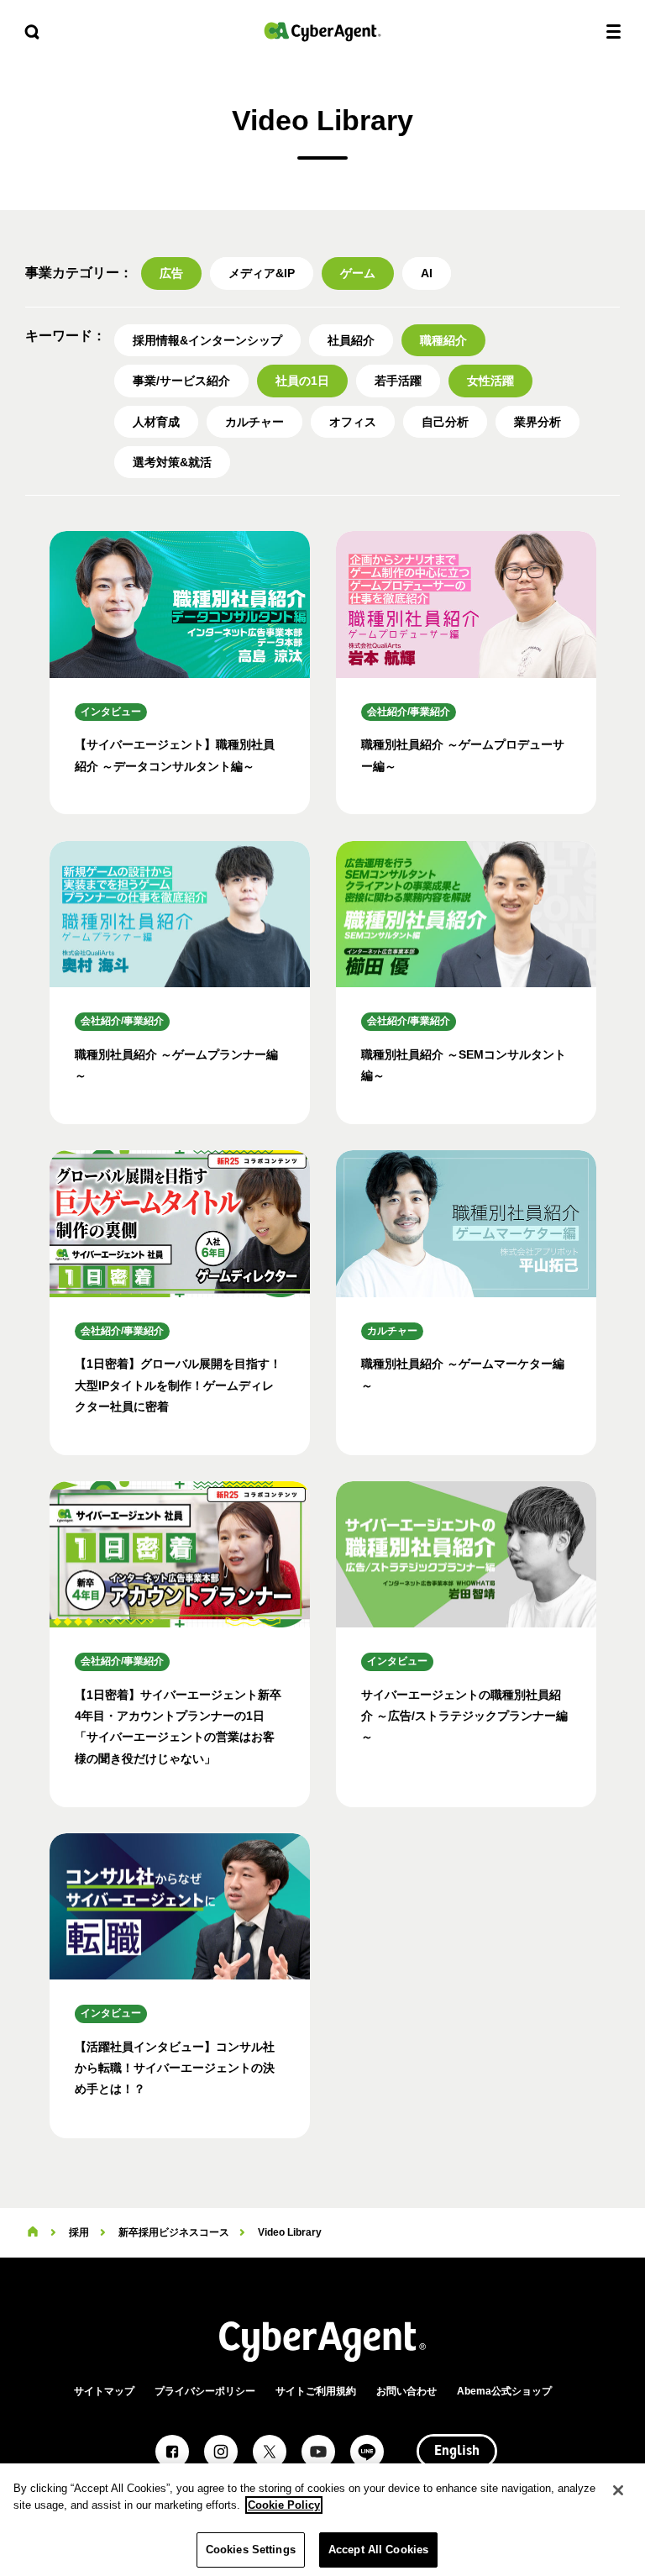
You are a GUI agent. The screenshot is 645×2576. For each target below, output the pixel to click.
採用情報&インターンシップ (207, 340)
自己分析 (445, 422)
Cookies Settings (251, 2550)
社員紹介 (351, 340)
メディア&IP (262, 273)
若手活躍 (398, 381)
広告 (171, 273)
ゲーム (358, 273)
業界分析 (537, 422)
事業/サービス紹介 (181, 381)
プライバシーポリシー (205, 2391)
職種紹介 (443, 340)
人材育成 (156, 422)
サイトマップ (104, 2391)
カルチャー (254, 422)
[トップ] (33, 2232)
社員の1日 (302, 381)
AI (427, 273)
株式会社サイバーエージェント (322, 32)
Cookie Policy (284, 2505)
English (457, 2452)
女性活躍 (490, 381)
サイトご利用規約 (316, 2391)
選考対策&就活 (172, 462)
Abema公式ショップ (504, 2391)
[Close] (618, 2490)
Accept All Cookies (378, 2550)
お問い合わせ (406, 2391)
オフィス (353, 422)
